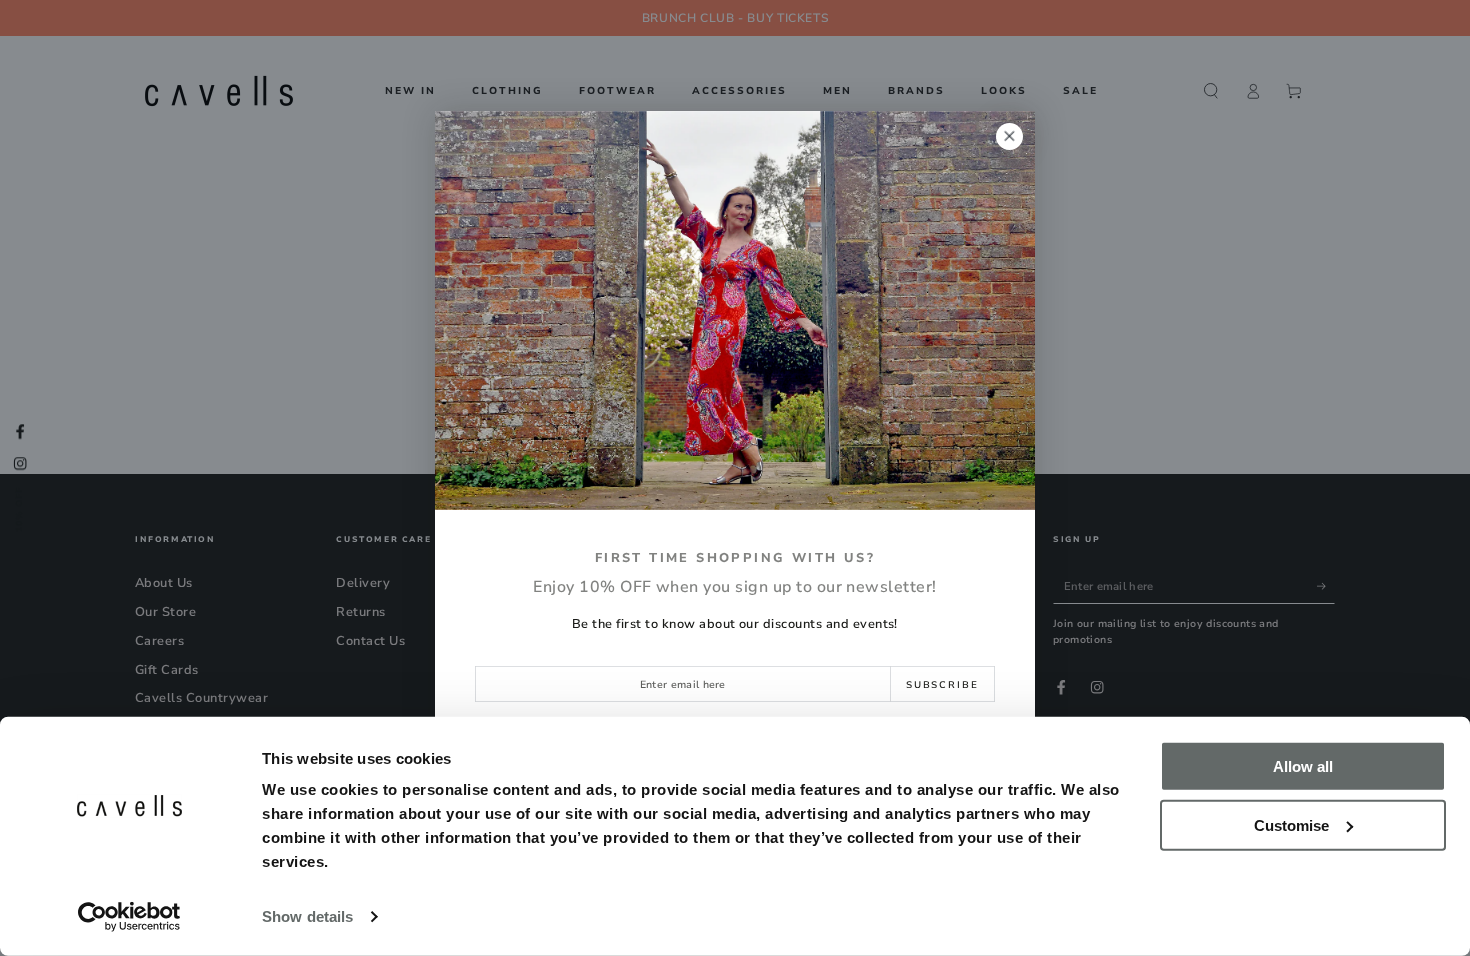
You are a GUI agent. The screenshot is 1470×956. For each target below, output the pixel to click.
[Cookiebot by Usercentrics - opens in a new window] (129, 917)
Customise (1291, 824)
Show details (307, 916)
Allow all (1303, 766)
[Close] (1009, 136)
